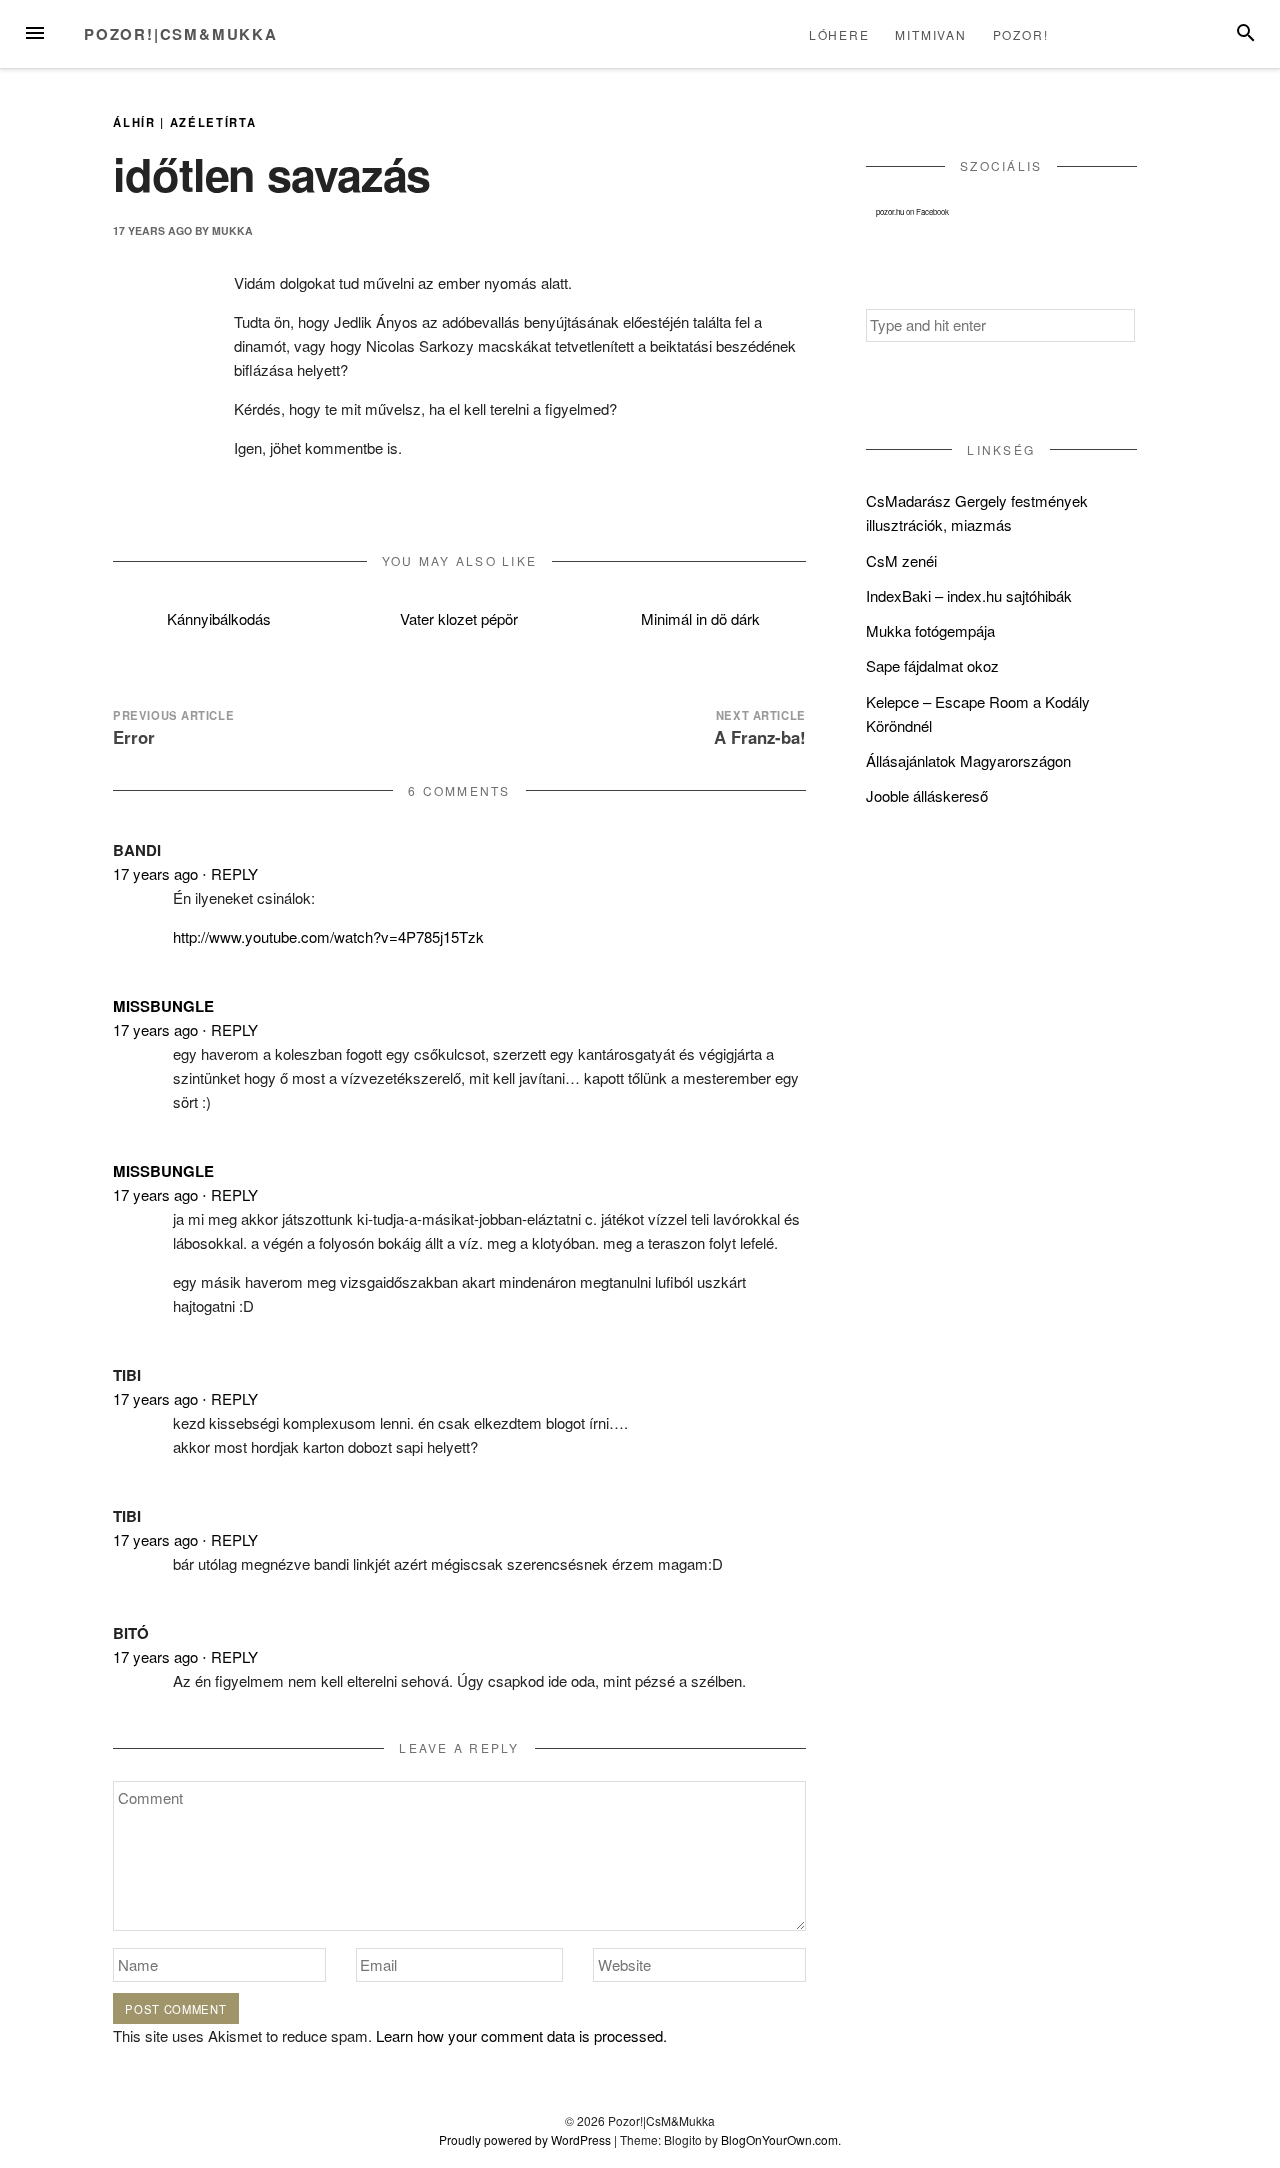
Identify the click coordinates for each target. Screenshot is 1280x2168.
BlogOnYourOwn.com (779, 2139)
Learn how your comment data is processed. (521, 2035)
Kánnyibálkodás (219, 618)
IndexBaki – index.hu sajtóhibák (969, 595)
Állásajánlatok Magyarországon (968, 760)
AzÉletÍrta (213, 122)
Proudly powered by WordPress (525, 2139)
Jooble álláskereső (927, 795)
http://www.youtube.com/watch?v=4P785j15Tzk (328, 936)
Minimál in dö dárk (700, 618)
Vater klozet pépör (459, 618)
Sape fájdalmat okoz (932, 665)
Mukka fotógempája (930, 630)
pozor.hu (890, 211)
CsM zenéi (901, 560)
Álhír (134, 122)
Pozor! (1021, 34)
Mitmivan (930, 34)
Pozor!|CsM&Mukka (181, 34)
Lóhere (839, 34)
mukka (232, 230)
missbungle (163, 1006)
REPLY (234, 873)
